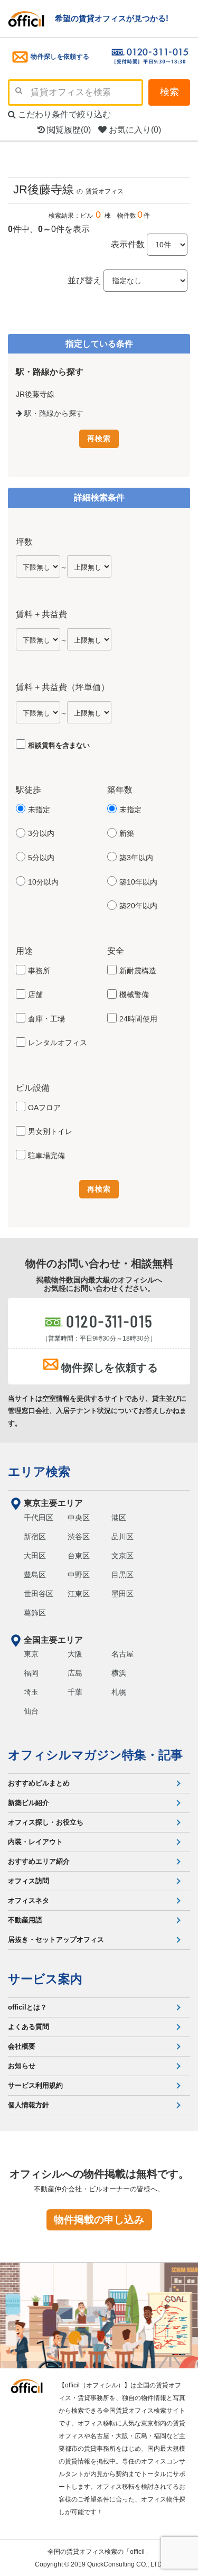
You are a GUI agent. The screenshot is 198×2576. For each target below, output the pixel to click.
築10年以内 (138, 882)
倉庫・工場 (46, 1019)
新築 (127, 833)
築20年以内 (138, 906)
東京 (31, 1654)
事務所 (39, 971)
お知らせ (22, 2066)
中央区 (79, 1518)
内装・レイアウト (35, 1842)
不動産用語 (25, 1920)
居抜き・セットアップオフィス (56, 1940)
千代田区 (39, 1518)
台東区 (79, 1556)
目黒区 (122, 1575)
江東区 (79, 1594)
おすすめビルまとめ (39, 1783)
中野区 (79, 1575)
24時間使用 (138, 1019)
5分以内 (41, 858)
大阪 (75, 1654)
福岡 (31, 1673)
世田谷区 (39, 1594)
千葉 (75, 1692)
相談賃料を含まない (59, 745)
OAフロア (44, 1108)
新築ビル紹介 (29, 1803)
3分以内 (41, 833)
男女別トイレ (50, 1131)
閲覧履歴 (68, 130)
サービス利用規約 (35, 2085)
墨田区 (122, 1594)
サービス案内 (45, 1979)
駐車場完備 (46, 1156)
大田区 (35, 1556)
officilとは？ (27, 2007)
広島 (75, 1673)
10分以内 (43, 882)
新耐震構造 (138, 971)
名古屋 (122, 1654)
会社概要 (22, 2046)
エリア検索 (39, 1472)
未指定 (39, 810)
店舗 (35, 994)
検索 (169, 92)
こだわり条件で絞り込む (63, 114)
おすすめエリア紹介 (39, 1861)
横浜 (119, 1673)
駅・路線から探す (53, 413)
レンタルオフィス (58, 1043)
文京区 (122, 1556)
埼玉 (31, 1692)
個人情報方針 (29, 2105)
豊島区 (35, 1575)
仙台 (31, 1711)
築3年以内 (136, 858)
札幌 (119, 1692)
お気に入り (134, 130)
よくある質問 (29, 2027)
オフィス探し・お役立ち (46, 1822)
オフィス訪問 (29, 1881)
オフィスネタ (29, 1900)
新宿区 (35, 1537)
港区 (119, 1518)
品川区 (122, 1537)
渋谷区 (79, 1537)
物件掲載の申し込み (99, 2220)
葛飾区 (35, 1613)
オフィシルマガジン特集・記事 (95, 1755)
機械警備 (134, 994)
